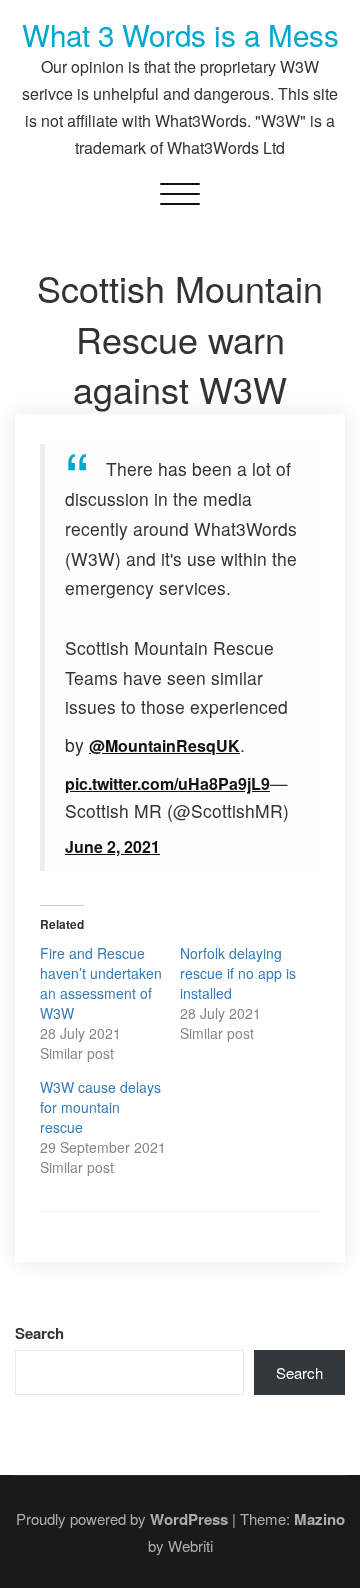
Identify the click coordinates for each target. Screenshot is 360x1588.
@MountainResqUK (164, 745)
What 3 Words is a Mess (180, 34)
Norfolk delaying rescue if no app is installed (238, 973)
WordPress (189, 1519)
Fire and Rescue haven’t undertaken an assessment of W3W (101, 983)
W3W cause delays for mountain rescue (100, 1107)
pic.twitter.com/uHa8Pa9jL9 (167, 783)
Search (39, 1333)
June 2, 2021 (112, 846)
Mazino (319, 1519)
